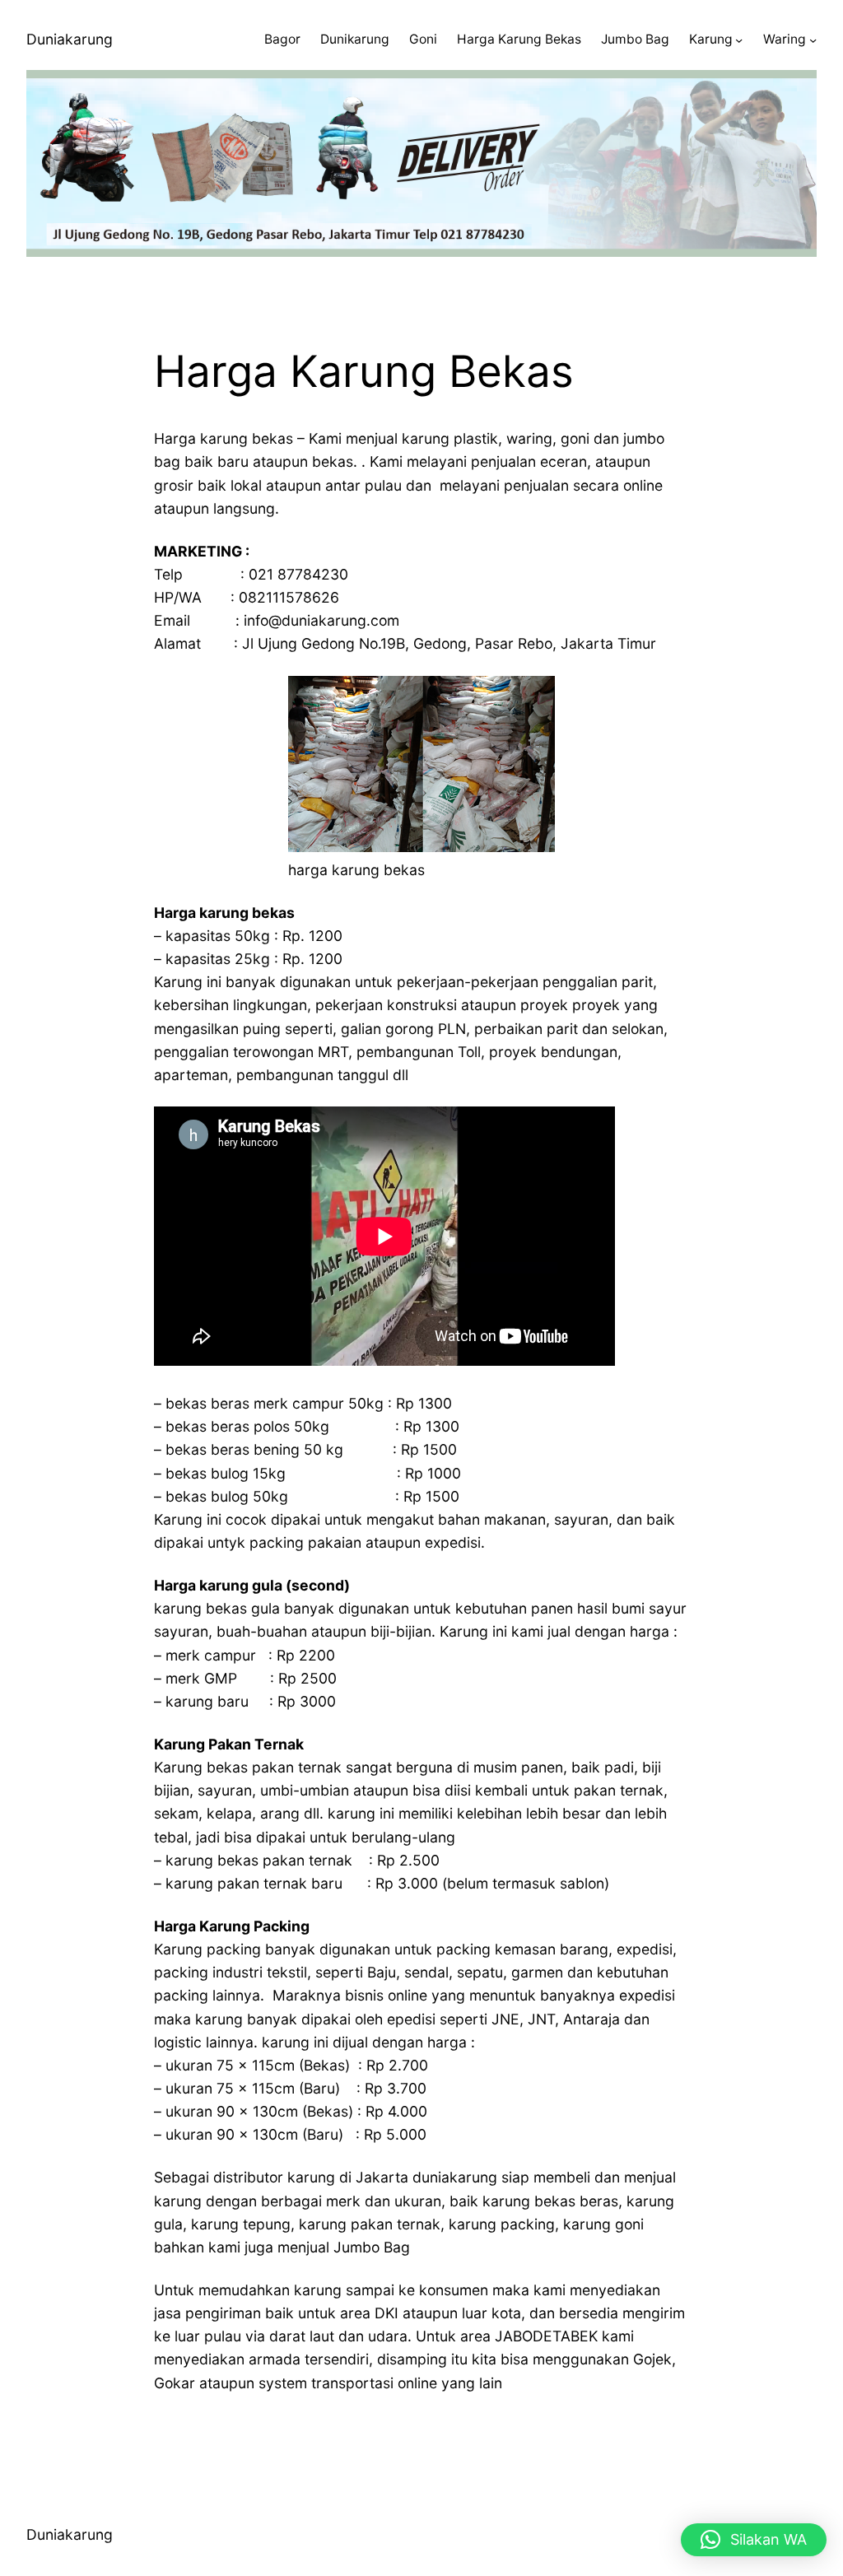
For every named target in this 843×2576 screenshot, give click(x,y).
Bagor (282, 39)
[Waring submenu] (813, 40)
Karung (711, 39)
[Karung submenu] (739, 40)
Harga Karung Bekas (519, 39)
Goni (423, 39)
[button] (754, 2540)
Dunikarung (355, 39)
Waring (785, 39)
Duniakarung (70, 39)
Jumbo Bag (635, 39)
